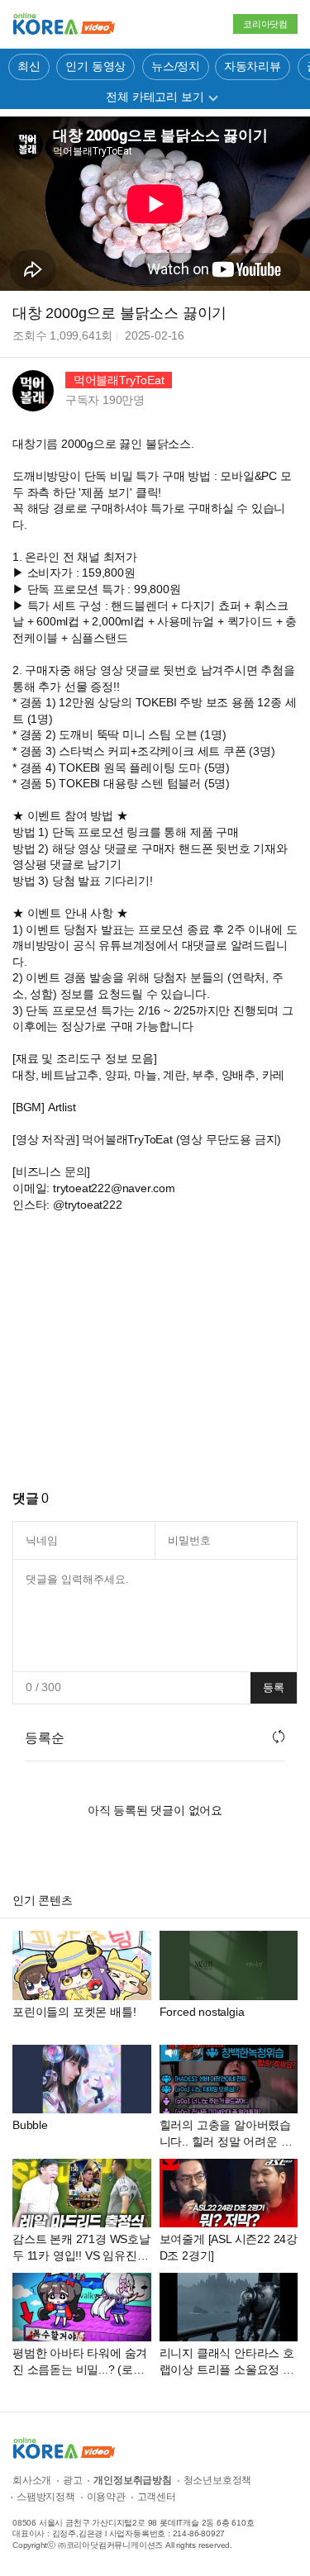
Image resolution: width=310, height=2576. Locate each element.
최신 (29, 66)
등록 (274, 1687)
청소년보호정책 (218, 2480)
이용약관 (106, 2497)
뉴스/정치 (176, 66)
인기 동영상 (95, 66)
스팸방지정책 (46, 2497)
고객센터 (157, 2497)
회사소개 (32, 2480)
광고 (73, 2480)
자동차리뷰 (253, 66)
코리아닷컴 (265, 24)
